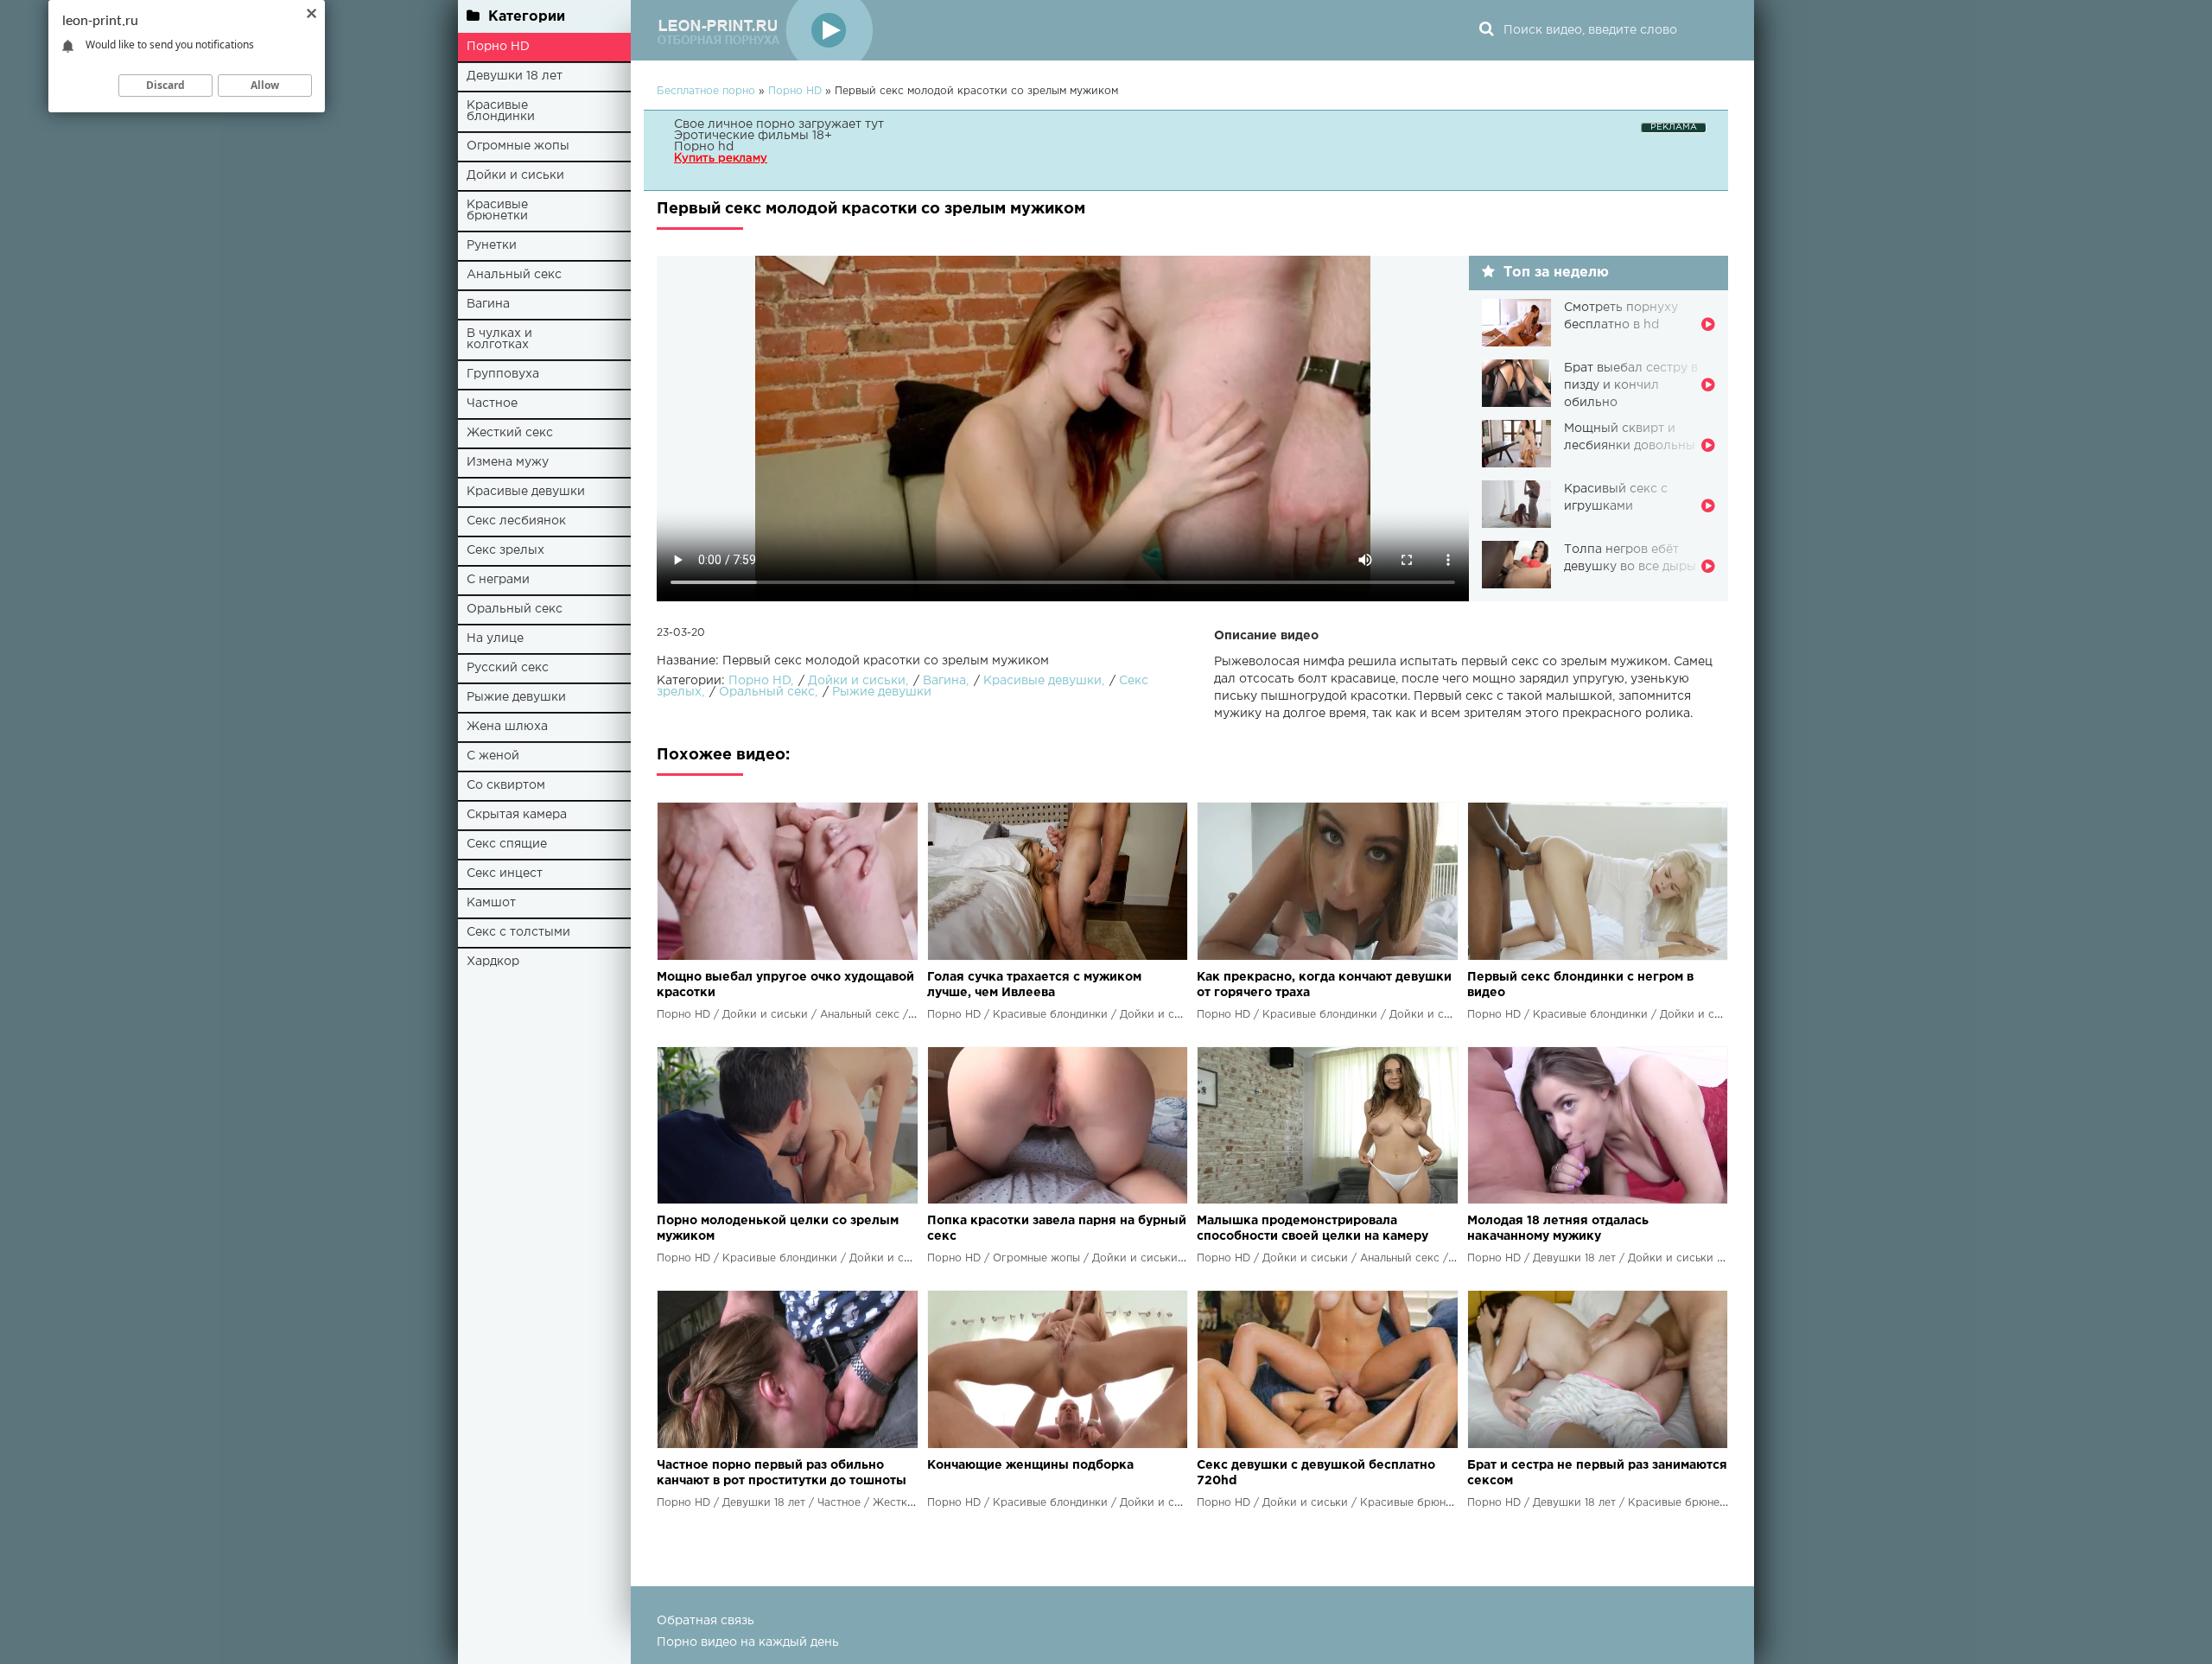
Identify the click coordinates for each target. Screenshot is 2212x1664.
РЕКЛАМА (1674, 127)
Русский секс (508, 668)
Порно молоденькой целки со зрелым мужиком (778, 1229)
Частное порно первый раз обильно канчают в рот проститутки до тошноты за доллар (782, 1474)
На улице (495, 638)
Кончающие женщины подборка (1030, 1465)
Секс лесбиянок (516, 521)
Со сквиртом (506, 785)
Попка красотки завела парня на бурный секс (1057, 1229)
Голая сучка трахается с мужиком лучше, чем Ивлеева (1034, 985)
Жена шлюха (507, 727)
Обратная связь (706, 1621)
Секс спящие (507, 844)
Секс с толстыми (518, 932)
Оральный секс (515, 609)
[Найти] (1486, 30)
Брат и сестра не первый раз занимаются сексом (1597, 1473)
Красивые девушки (526, 492)
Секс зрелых (505, 550)
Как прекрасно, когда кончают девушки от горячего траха (1324, 985)
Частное (492, 403)
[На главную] (765, 30)
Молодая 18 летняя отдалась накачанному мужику (1558, 1229)
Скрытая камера (517, 815)
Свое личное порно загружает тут (779, 124)
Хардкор (493, 962)
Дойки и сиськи (515, 175)
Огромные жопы (518, 146)
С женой (493, 756)
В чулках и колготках (499, 339)
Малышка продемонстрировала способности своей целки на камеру (1313, 1229)
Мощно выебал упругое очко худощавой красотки (785, 985)
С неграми (498, 580)
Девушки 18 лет (515, 76)
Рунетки (492, 245)
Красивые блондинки (501, 111)
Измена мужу (508, 462)
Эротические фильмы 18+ (753, 136)
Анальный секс (514, 275)
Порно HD (498, 47)
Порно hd (704, 147)
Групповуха (503, 374)
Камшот (491, 903)
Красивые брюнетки (497, 210)
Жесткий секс (510, 433)
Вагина (488, 304)
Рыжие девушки (516, 697)
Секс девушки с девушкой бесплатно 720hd (1316, 1473)
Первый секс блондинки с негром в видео (1580, 985)
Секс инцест (505, 873)
